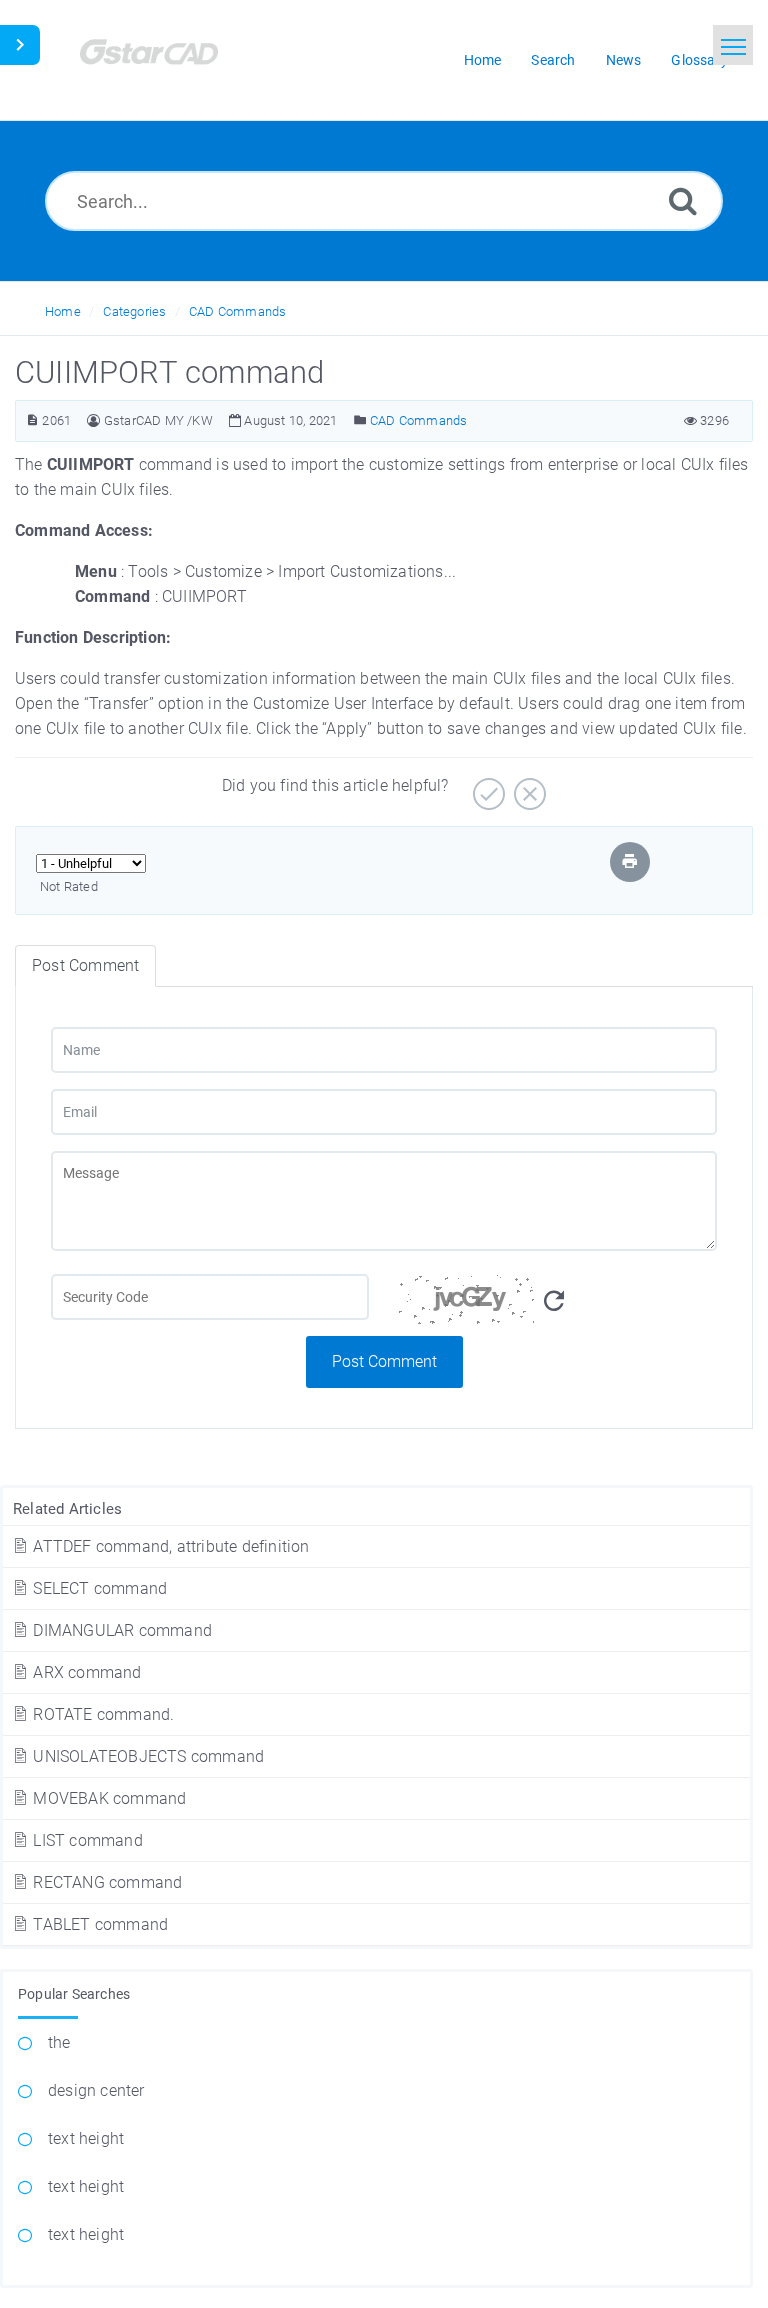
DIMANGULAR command (120, 1630)
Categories (134, 311)
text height (86, 2138)
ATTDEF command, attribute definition (169, 1546)
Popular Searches (74, 1994)
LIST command (86, 1840)
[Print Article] (630, 861)
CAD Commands (237, 311)
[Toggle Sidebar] (20, 45)
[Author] (93, 420)
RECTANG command (105, 1882)
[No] (527, 786)
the (59, 2042)
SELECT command (98, 1588)
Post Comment (384, 1361)
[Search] (683, 200)
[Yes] (486, 786)
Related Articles (67, 1509)
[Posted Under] (360, 420)
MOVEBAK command (107, 1798)
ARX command (85, 1672)
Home (63, 311)
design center (96, 2090)
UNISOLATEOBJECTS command (146, 1756)
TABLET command (98, 1924)
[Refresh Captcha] (554, 1301)
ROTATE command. (101, 1714)
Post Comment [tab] (85, 965)
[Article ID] (32, 420)
